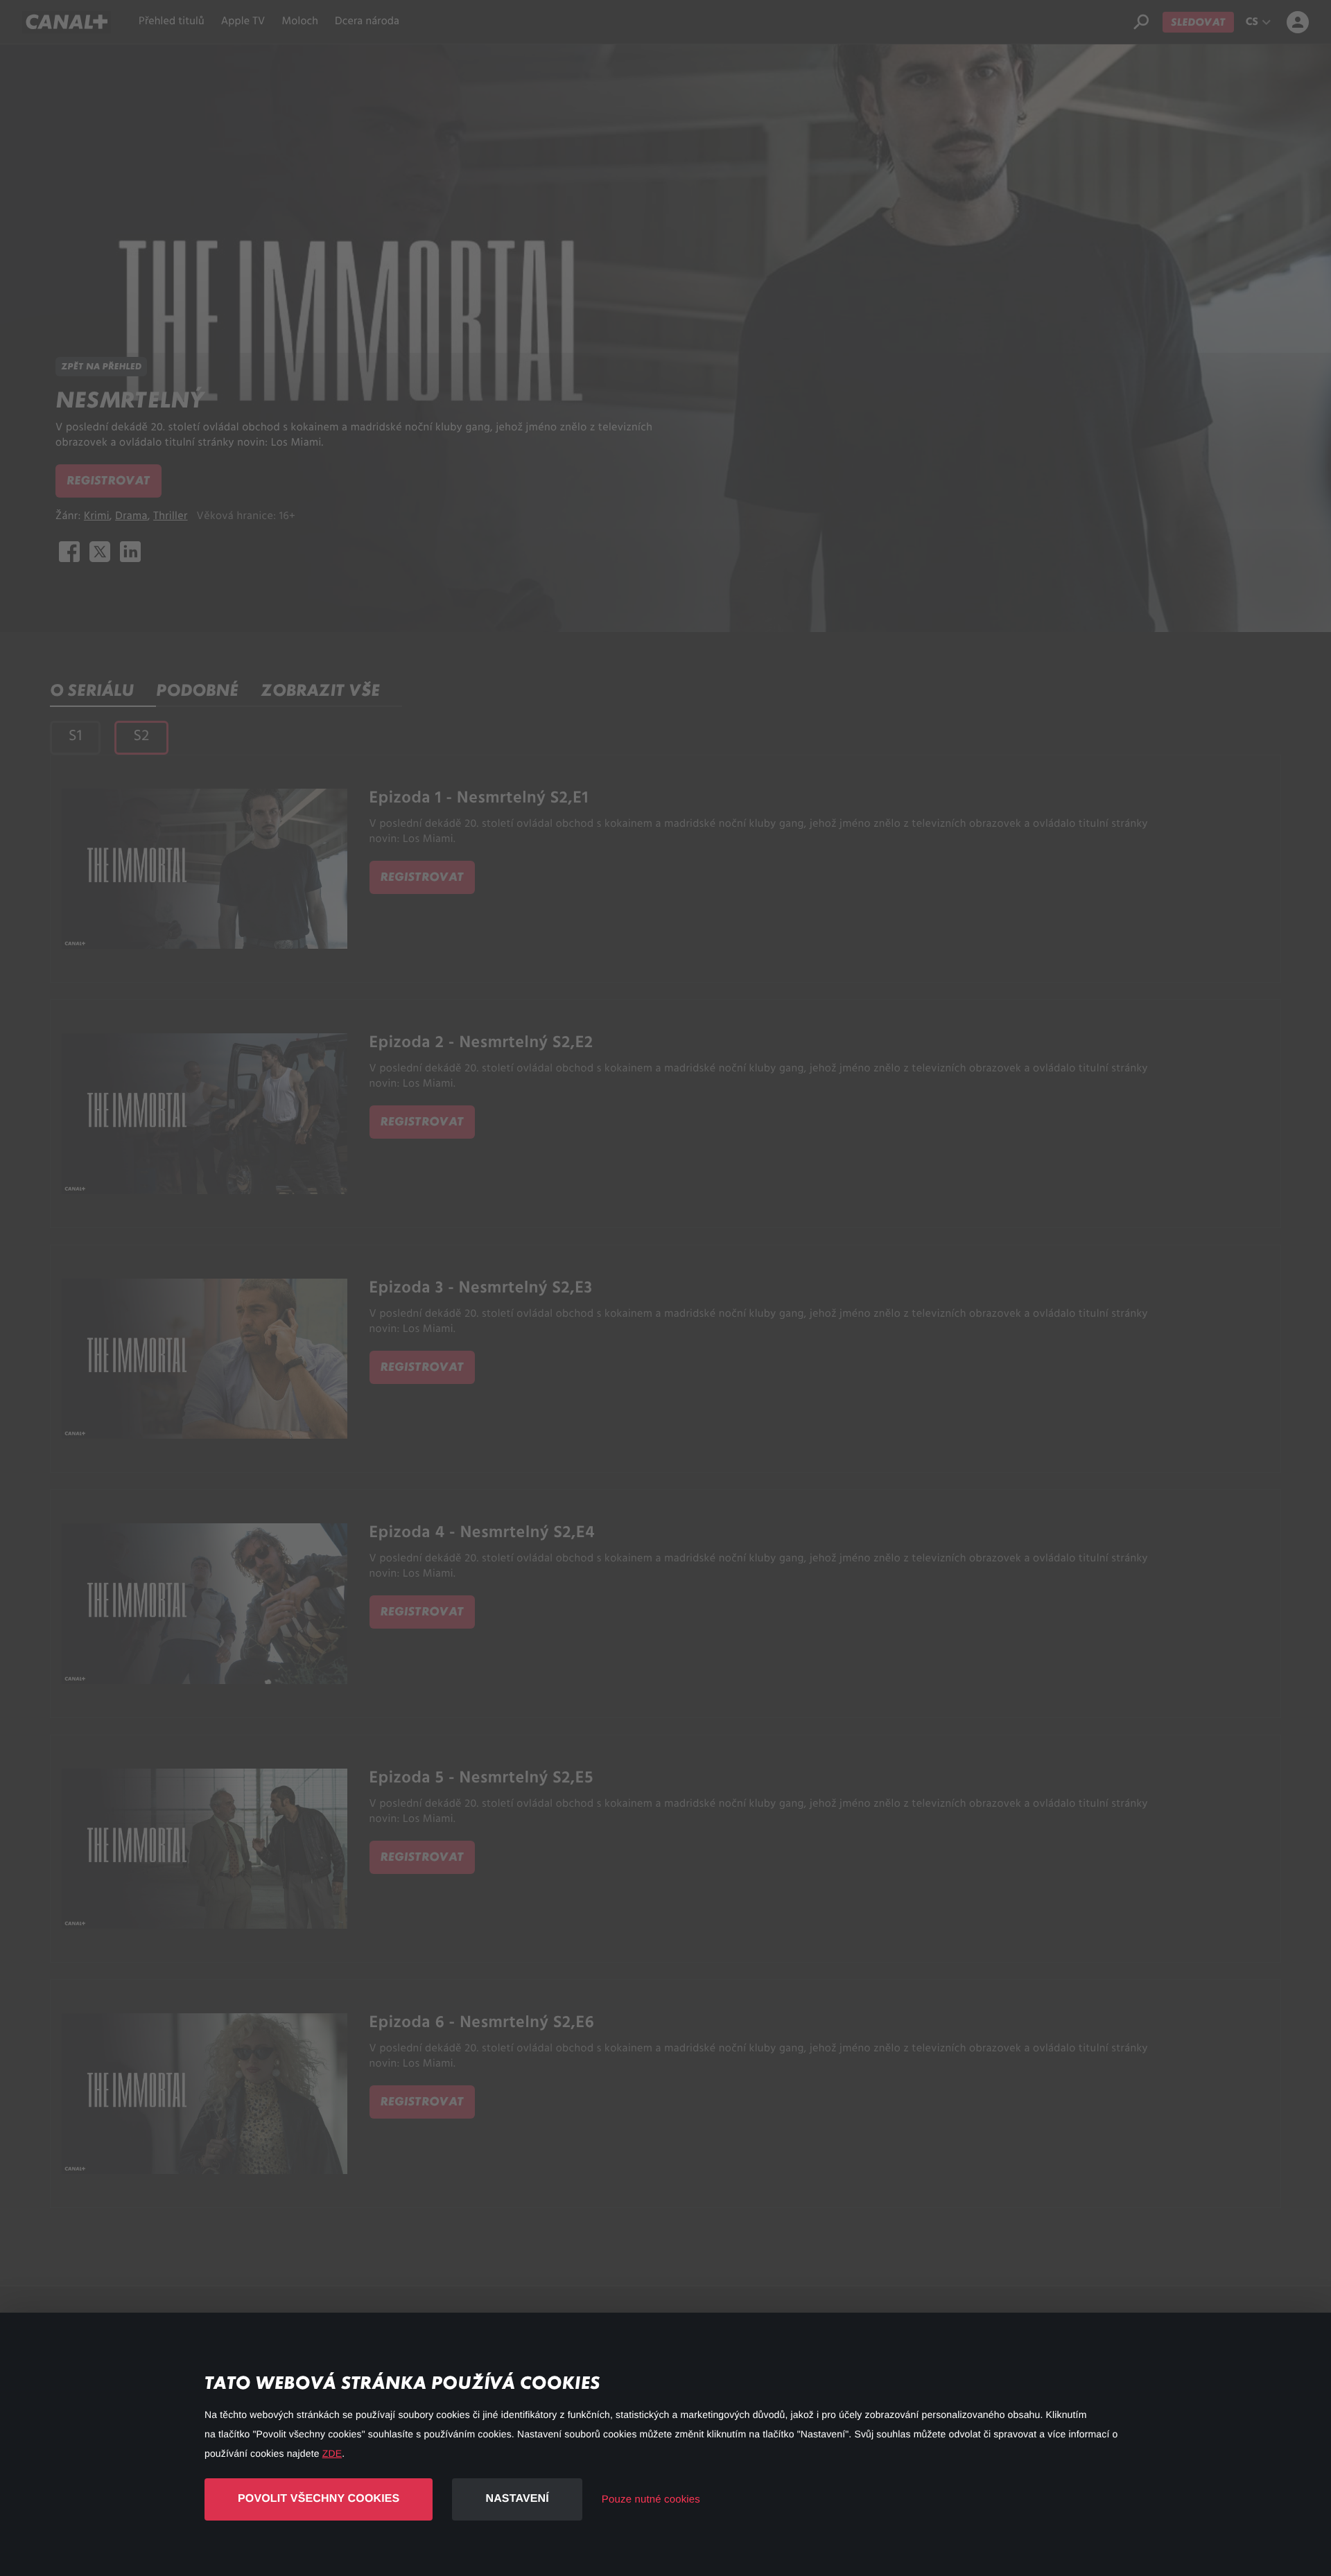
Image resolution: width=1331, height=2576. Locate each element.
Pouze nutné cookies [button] (651, 2499)
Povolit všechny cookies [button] (319, 2499)
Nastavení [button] (517, 2499)
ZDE (332, 2453)
